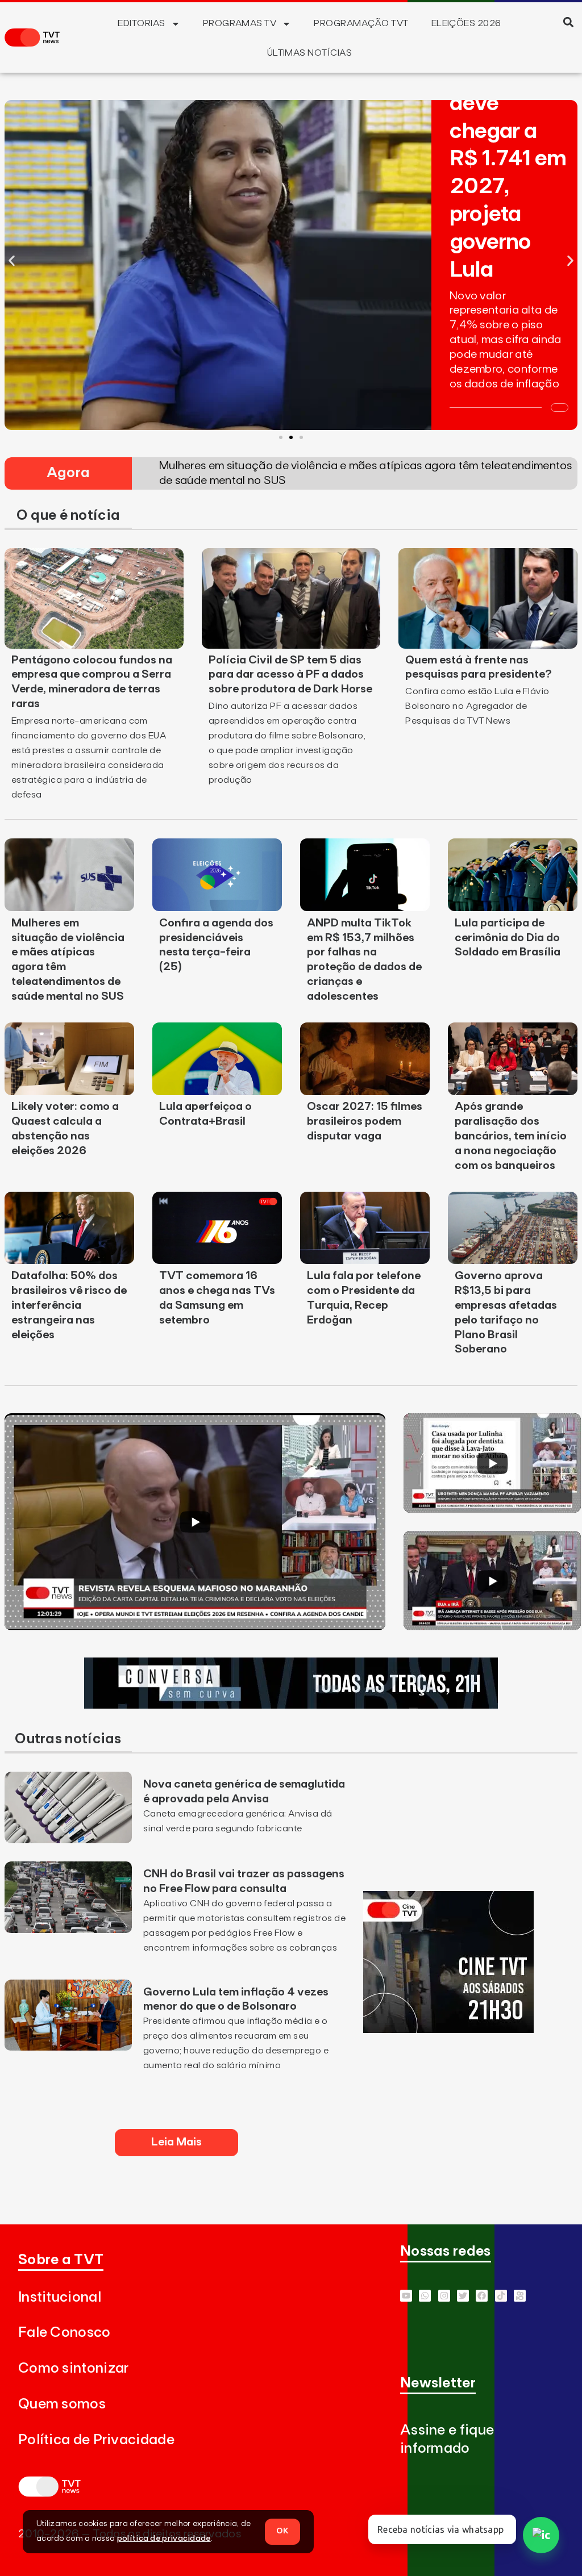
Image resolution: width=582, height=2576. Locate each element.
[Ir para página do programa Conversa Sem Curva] (291, 1705)
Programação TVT (361, 23)
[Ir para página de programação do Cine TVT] (448, 2030)
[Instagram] (444, 2296)
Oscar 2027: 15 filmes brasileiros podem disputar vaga (365, 1121)
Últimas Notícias (310, 53)
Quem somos (62, 2404)
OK (282, 2531)
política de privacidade (164, 2539)
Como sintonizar (74, 2368)
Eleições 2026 (466, 23)
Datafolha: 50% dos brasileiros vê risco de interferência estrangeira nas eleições (69, 1305)
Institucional (60, 2297)
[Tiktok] (501, 2296)
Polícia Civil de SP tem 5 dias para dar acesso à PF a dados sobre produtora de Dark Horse (290, 675)
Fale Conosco (65, 2333)
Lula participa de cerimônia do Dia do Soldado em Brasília (508, 938)
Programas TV (240, 23)
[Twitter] (463, 2296)
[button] (569, 22)
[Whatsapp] (425, 2296)
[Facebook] (482, 2296)
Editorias (141, 23)
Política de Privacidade (96, 2440)
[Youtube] (406, 2296)
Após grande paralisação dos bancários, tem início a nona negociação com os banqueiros (511, 1136)
